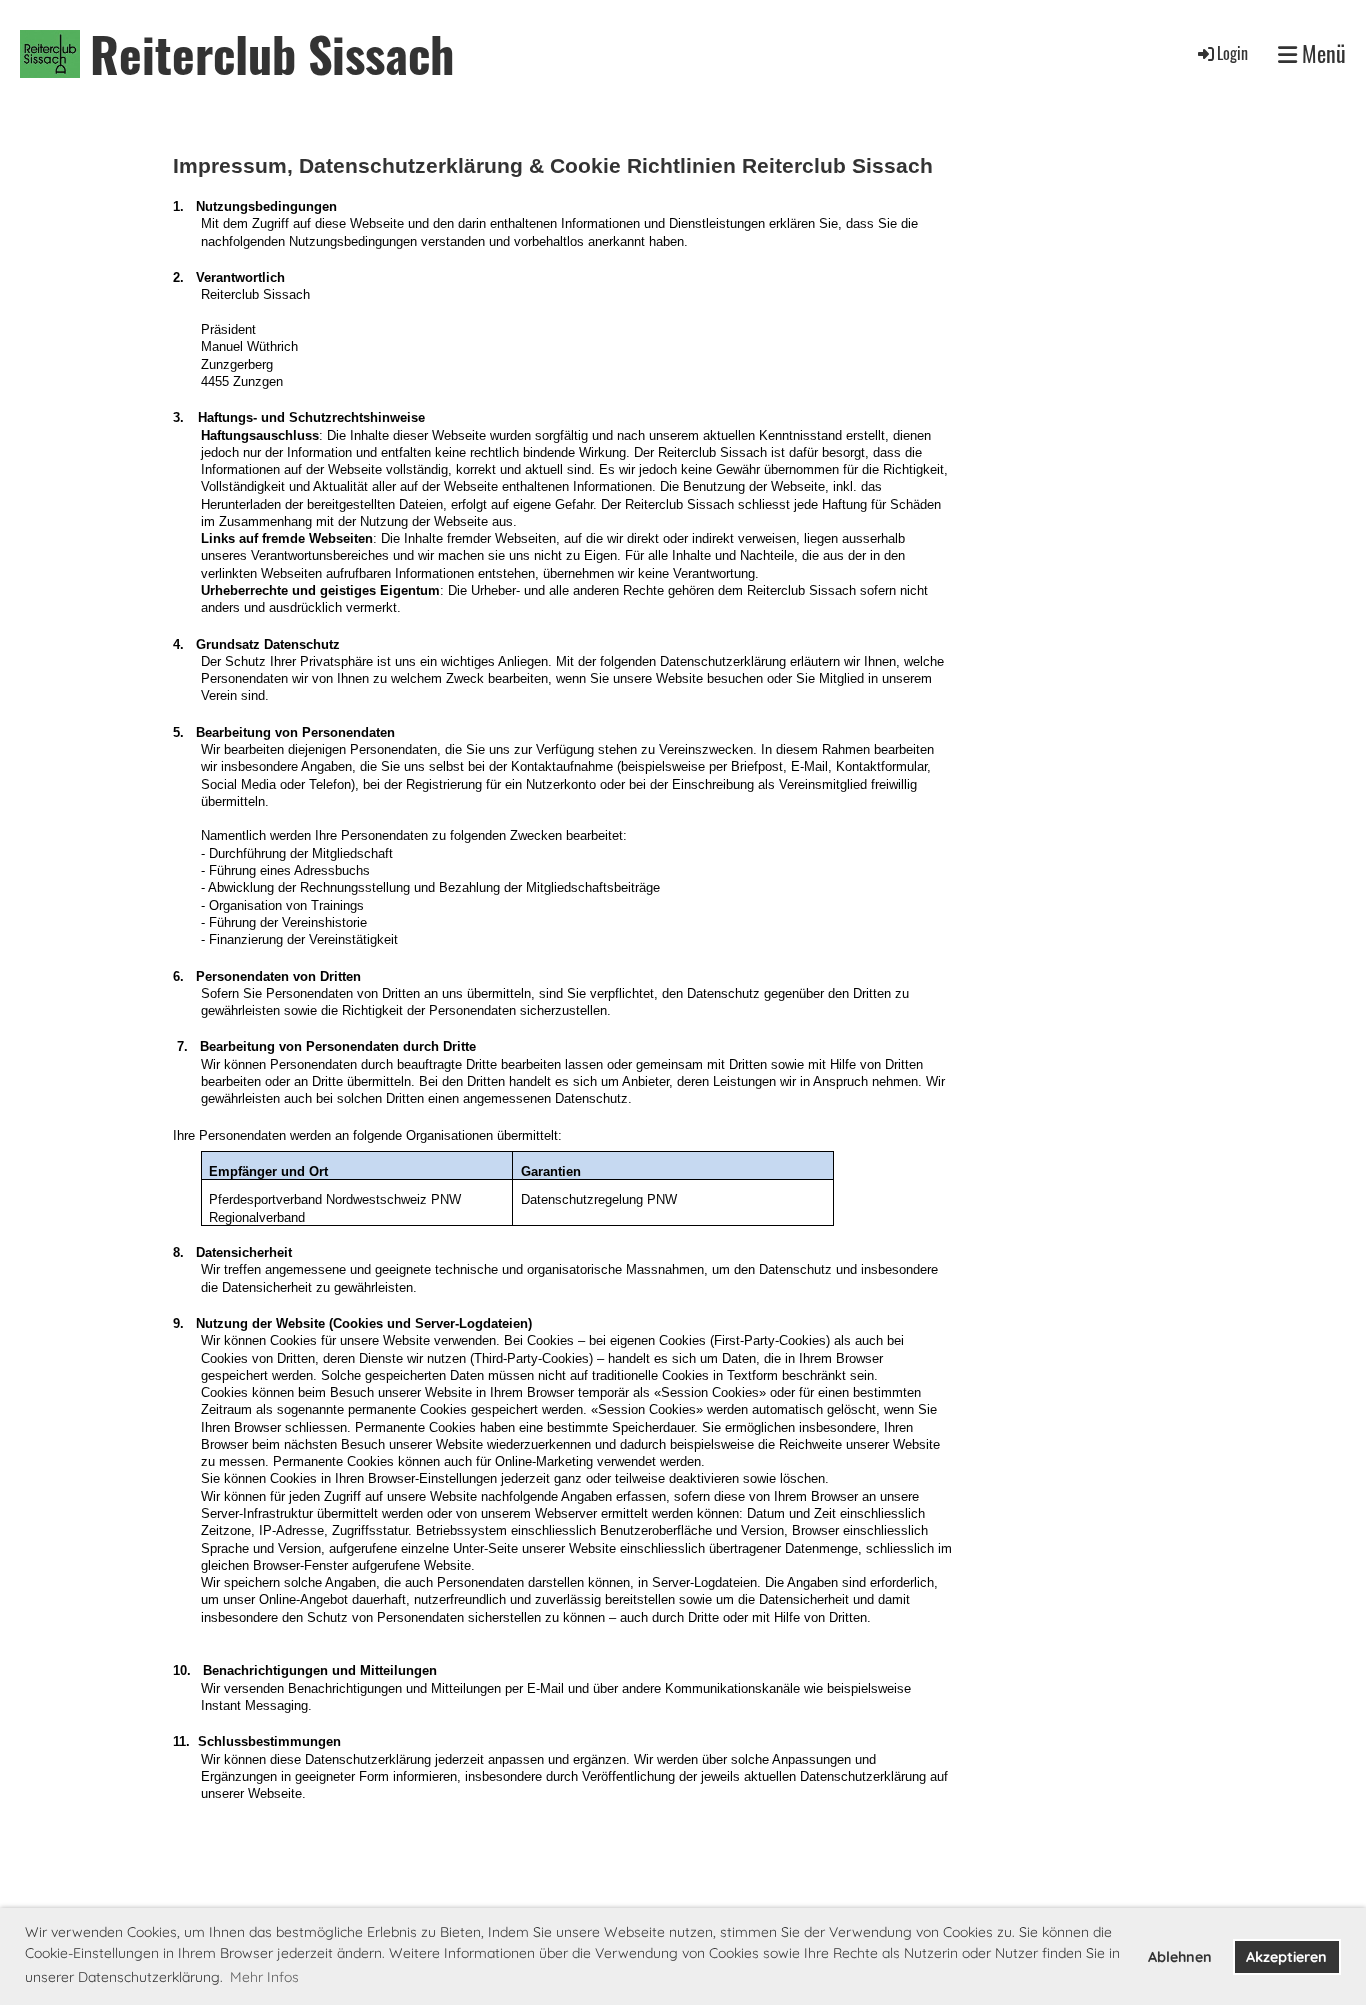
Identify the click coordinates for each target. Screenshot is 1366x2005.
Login (1232, 53)
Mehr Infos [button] (264, 1977)
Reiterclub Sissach (272, 53)
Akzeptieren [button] (1286, 1957)
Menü (1321, 53)
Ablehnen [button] (1180, 1957)
